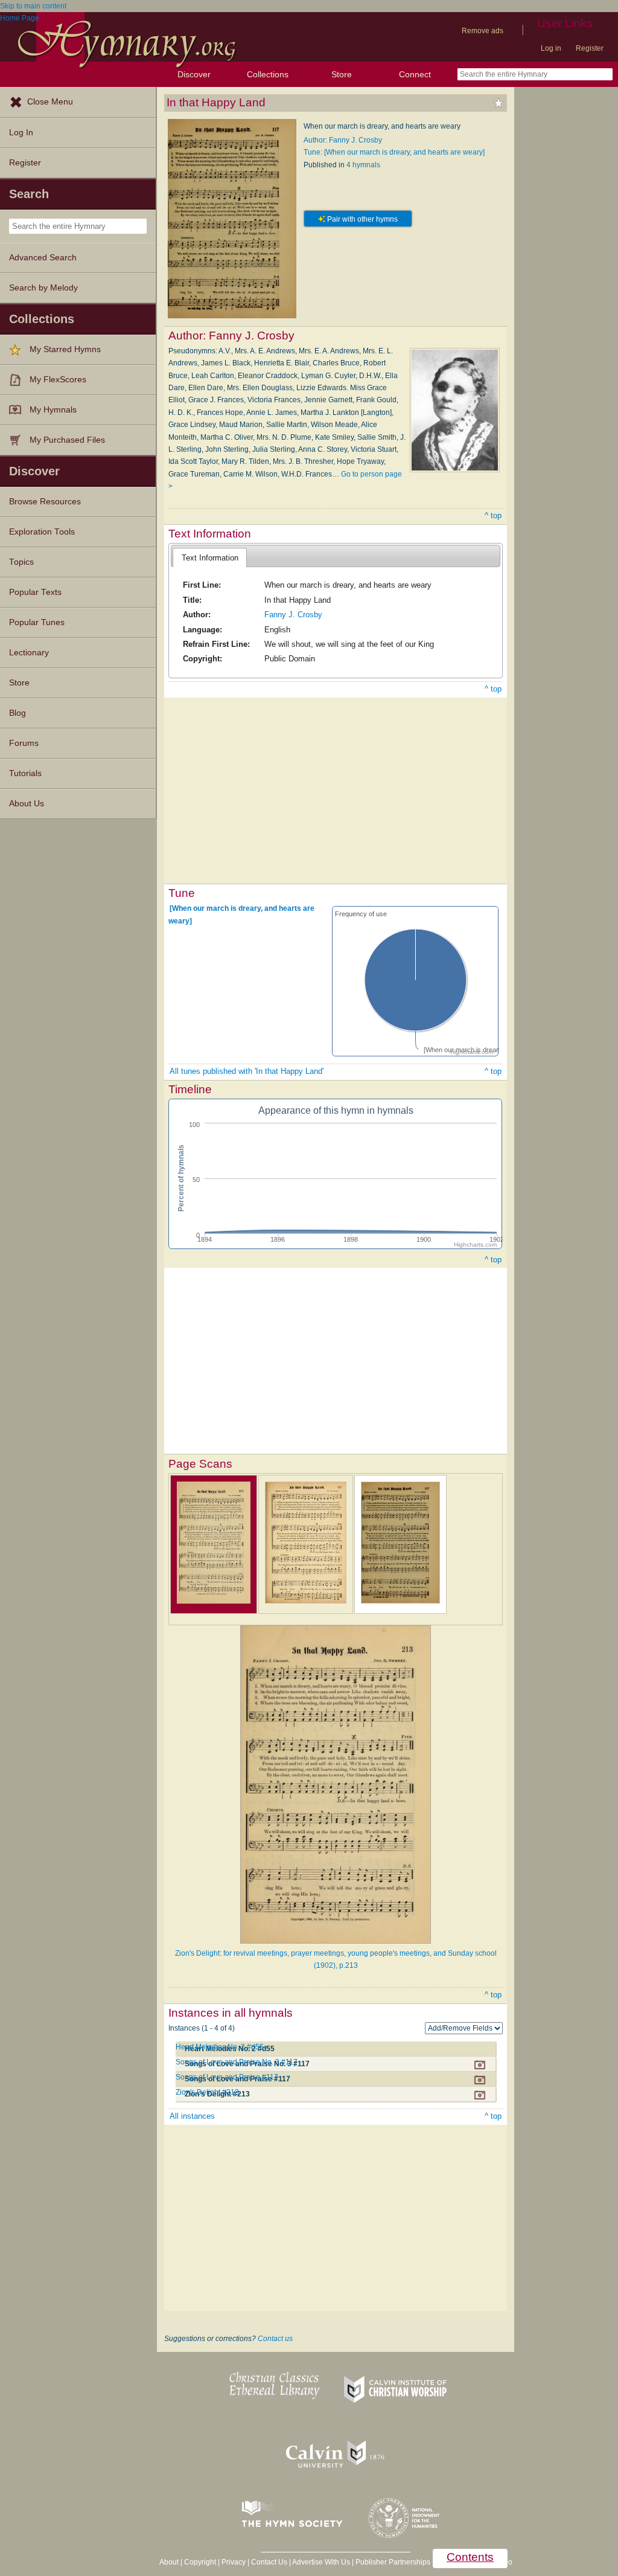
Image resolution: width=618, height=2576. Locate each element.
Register (590, 48)
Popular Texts (35, 592)
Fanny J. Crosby (293, 615)
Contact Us (269, 2562)
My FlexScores (58, 380)
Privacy (234, 2562)
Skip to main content (33, 6)
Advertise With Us (321, 2562)
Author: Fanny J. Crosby (343, 140)
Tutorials (25, 773)
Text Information (210, 558)
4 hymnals (363, 165)
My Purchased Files (67, 440)
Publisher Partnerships (393, 2562)
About (169, 2562)
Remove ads (483, 31)
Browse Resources (45, 502)
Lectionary (29, 653)
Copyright (200, 2562)
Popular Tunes (37, 622)
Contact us (275, 2339)
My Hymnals (53, 410)
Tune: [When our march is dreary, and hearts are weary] (394, 152)
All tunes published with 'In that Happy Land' (247, 1071)
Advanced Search (43, 258)
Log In (21, 133)
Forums (24, 743)
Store (342, 74)
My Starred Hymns (65, 349)
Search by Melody (43, 288)
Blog (18, 713)
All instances (192, 2116)
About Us (27, 804)
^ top (493, 516)
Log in (551, 48)
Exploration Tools (42, 532)
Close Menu (50, 102)
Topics (21, 562)
